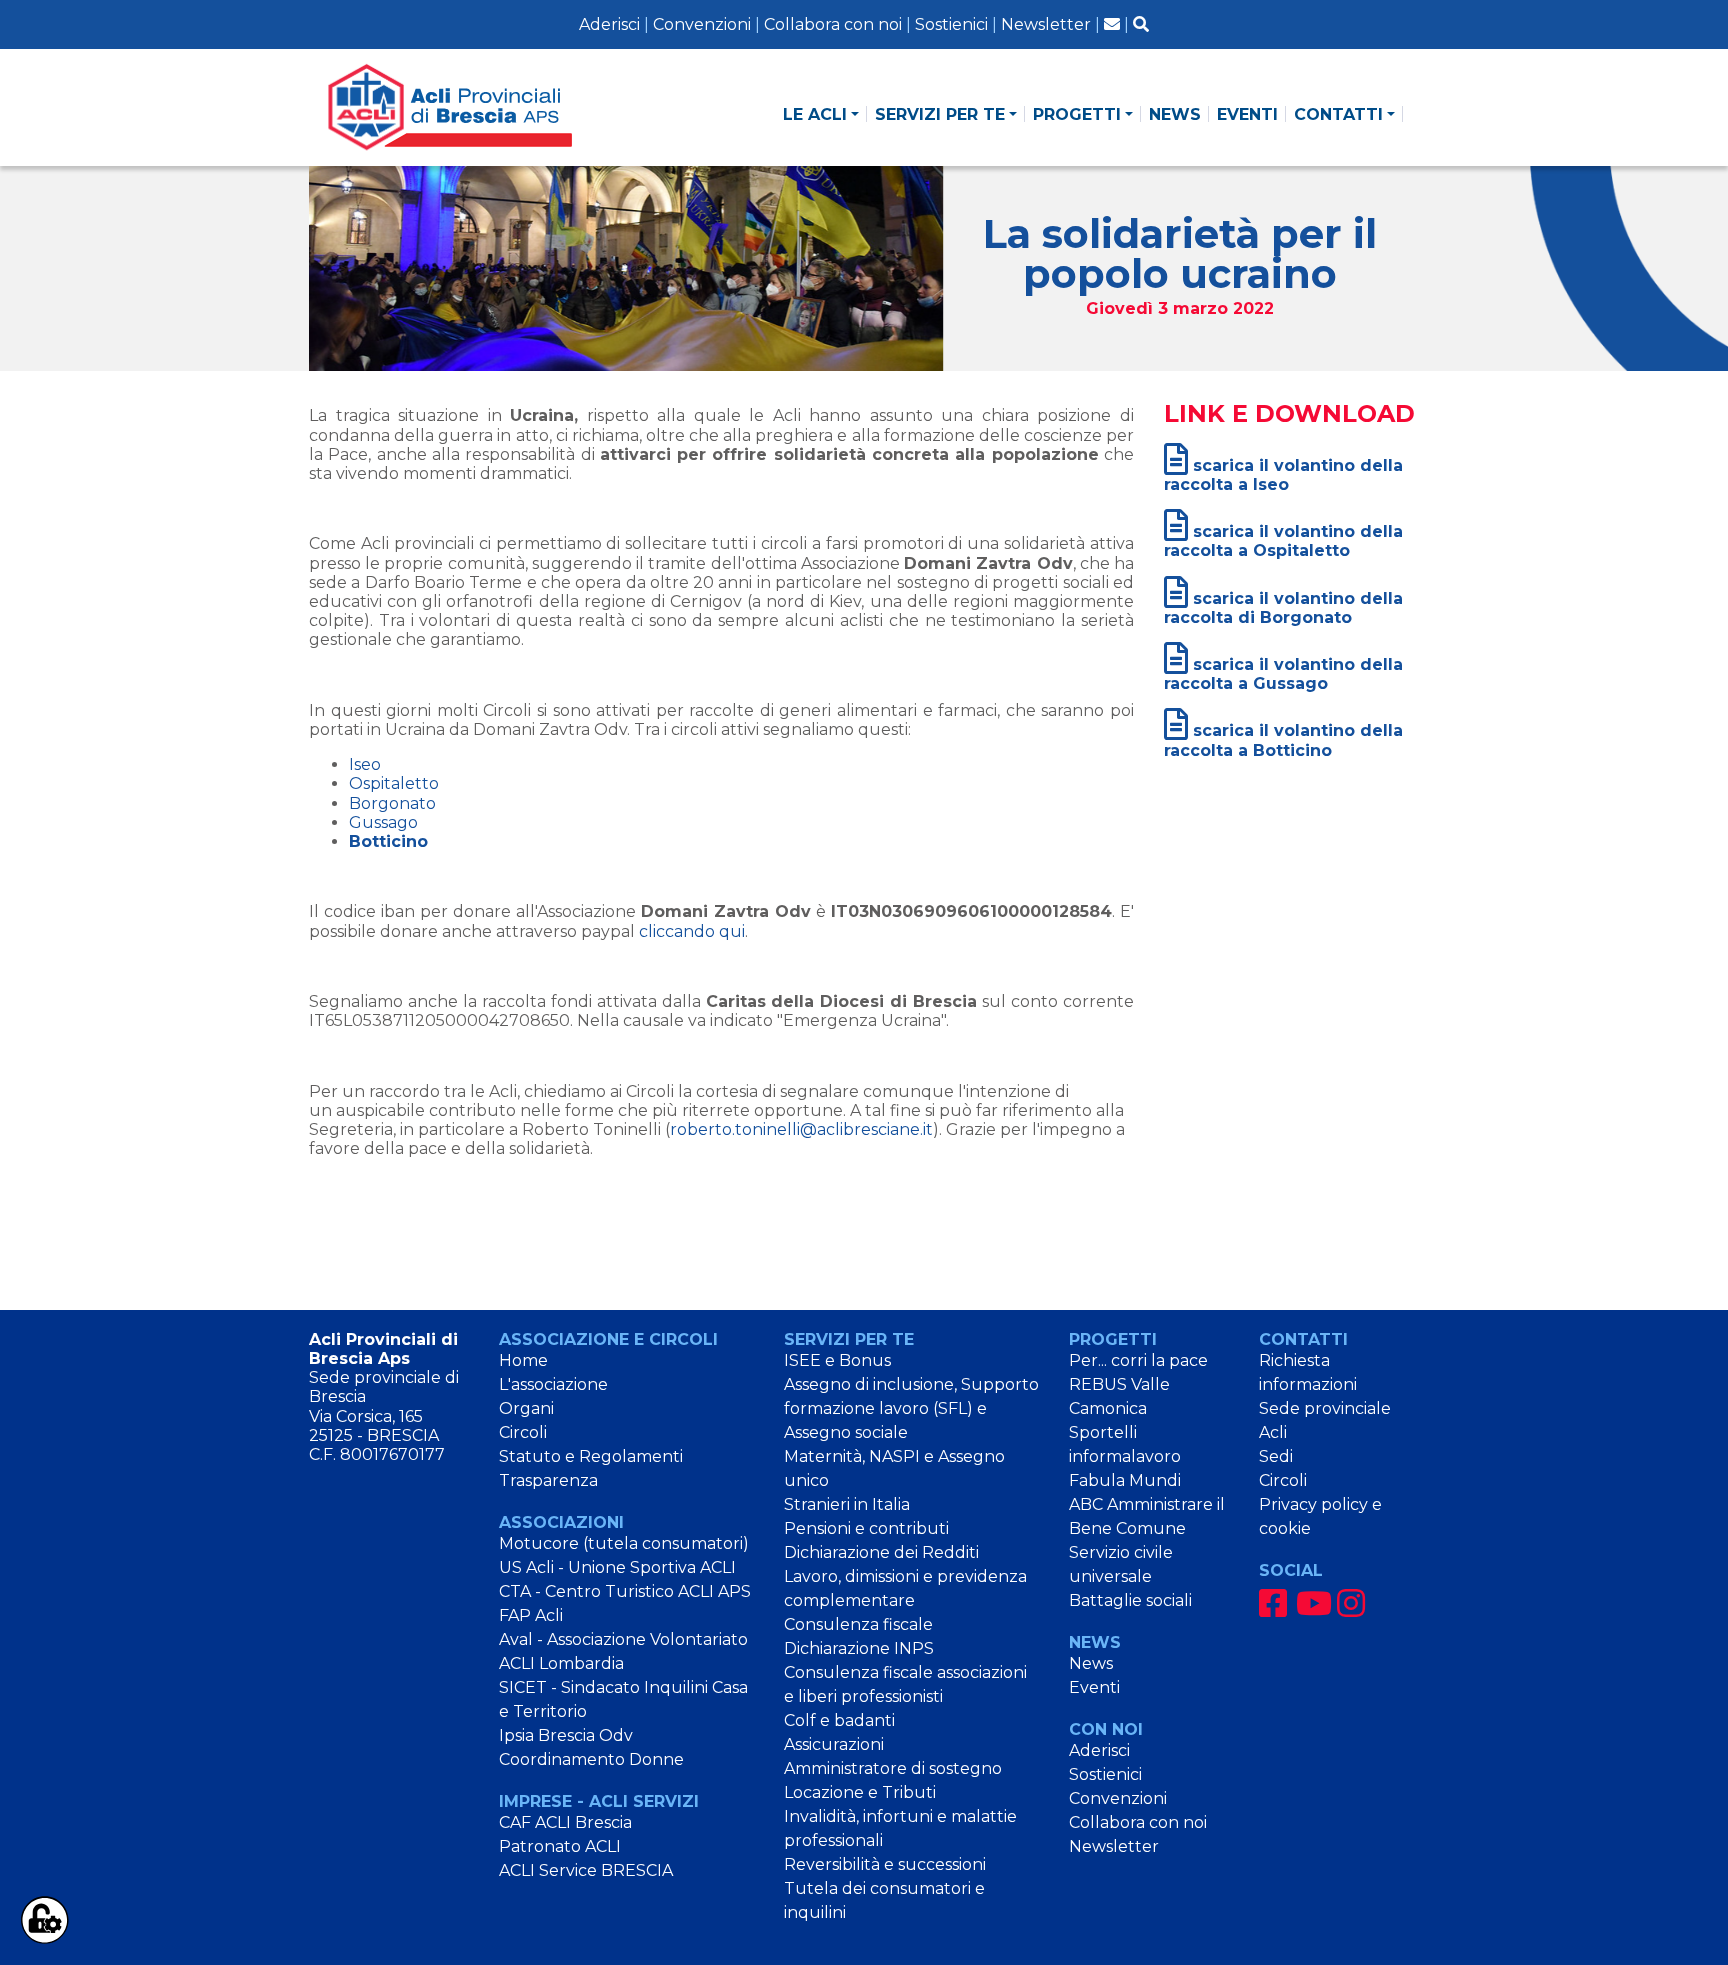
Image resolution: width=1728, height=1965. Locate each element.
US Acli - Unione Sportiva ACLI (617, 1567)
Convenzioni (702, 24)
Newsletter (1046, 24)
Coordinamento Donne (591, 1759)
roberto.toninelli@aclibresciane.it (801, 1129)
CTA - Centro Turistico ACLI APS (625, 1591)
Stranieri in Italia (847, 1504)
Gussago (383, 822)
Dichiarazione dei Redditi (881, 1552)
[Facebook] (1273, 1603)
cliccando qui (692, 931)
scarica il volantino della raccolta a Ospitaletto (1283, 541)
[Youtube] (1314, 1603)
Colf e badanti (839, 1720)
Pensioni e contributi (866, 1528)
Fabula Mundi (1125, 1480)
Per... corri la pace (1138, 1360)
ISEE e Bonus (837, 1360)
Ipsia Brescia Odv (566, 1735)
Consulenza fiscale (858, 1624)
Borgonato (392, 803)
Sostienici (951, 24)
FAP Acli (531, 1615)
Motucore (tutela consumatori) (624, 1543)
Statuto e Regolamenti (591, 1456)
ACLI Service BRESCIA (586, 1870)
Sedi (1276, 1456)
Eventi (1094, 1687)
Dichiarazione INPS (859, 1648)
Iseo (365, 764)
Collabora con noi (833, 24)
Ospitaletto (394, 783)
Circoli (523, 1432)
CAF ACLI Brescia (565, 1822)
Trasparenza (548, 1480)
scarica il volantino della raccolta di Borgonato (1283, 608)
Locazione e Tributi (860, 1792)
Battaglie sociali (1130, 1600)
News (1091, 1663)
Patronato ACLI (560, 1846)
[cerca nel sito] (1141, 24)
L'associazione (553, 1384)
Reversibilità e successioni (885, 1864)
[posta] (1112, 24)
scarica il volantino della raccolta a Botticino (1283, 740)
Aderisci (609, 24)
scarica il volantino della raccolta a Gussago (1283, 674)
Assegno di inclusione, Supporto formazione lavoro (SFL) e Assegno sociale (911, 1408)
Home (523, 1360)
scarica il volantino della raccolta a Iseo (1283, 475)
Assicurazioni (834, 1744)
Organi (526, 1408)
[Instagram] (1351, 1603)
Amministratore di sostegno (893, 1768)
